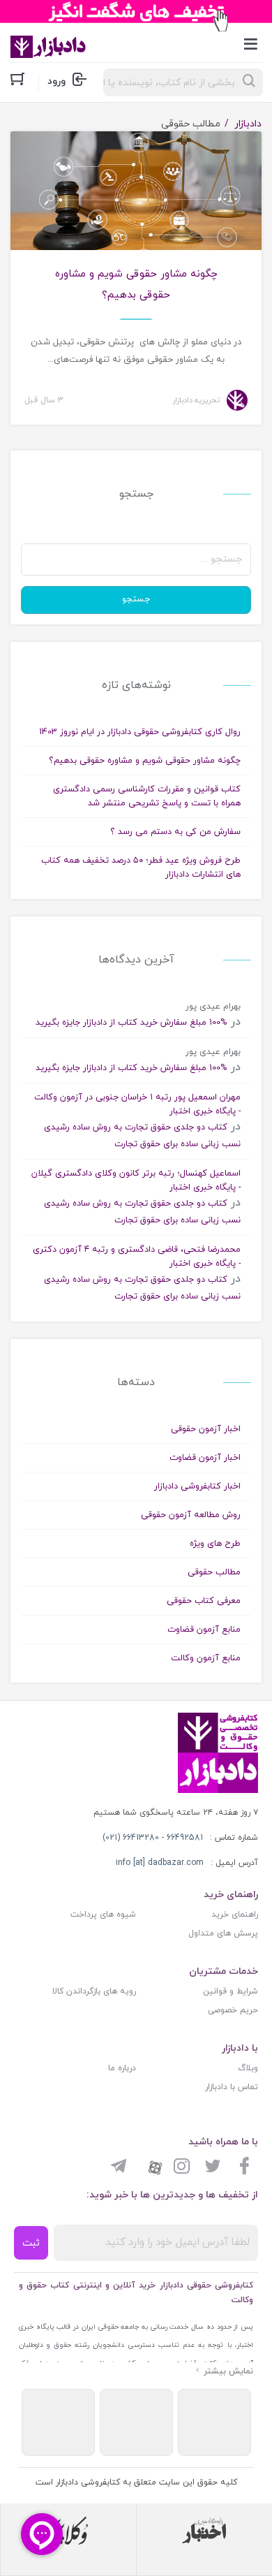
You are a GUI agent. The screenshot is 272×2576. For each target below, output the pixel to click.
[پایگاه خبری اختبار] (204, 2531)
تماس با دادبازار (232, 2087)
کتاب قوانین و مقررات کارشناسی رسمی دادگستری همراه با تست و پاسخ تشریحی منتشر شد (147, 796)
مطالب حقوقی (214, 1572)
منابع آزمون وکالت (206, 1658)
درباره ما (122, 2068)
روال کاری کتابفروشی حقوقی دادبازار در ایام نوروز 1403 (140, 732)
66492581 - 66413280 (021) (153, 1838)
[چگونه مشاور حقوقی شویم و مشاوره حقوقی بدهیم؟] (136, 211)
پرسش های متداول (223, 1933)
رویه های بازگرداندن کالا (94, 1991)
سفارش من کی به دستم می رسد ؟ (175, 832)
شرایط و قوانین (231, 1991)
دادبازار (248, 124)
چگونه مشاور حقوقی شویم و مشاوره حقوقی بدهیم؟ (136, 285)
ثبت (31, 2243)
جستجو (136, 599)
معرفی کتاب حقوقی (204, 1601)
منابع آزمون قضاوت (204, 1630)
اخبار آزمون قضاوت (205, 1458)
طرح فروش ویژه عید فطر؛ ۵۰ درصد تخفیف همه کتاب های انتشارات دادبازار (141, 868)
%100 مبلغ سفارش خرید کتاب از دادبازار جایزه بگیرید (131, 1023)
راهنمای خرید (235, 1915)
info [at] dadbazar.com (160, 1863)
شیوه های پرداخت (103, 1915)
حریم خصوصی (233, 2010)
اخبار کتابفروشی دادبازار (197, 1486)
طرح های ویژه (215, 1544)
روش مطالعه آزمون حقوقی (191, 1515)
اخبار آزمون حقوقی (206, 1429)
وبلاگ (248, 2068)
